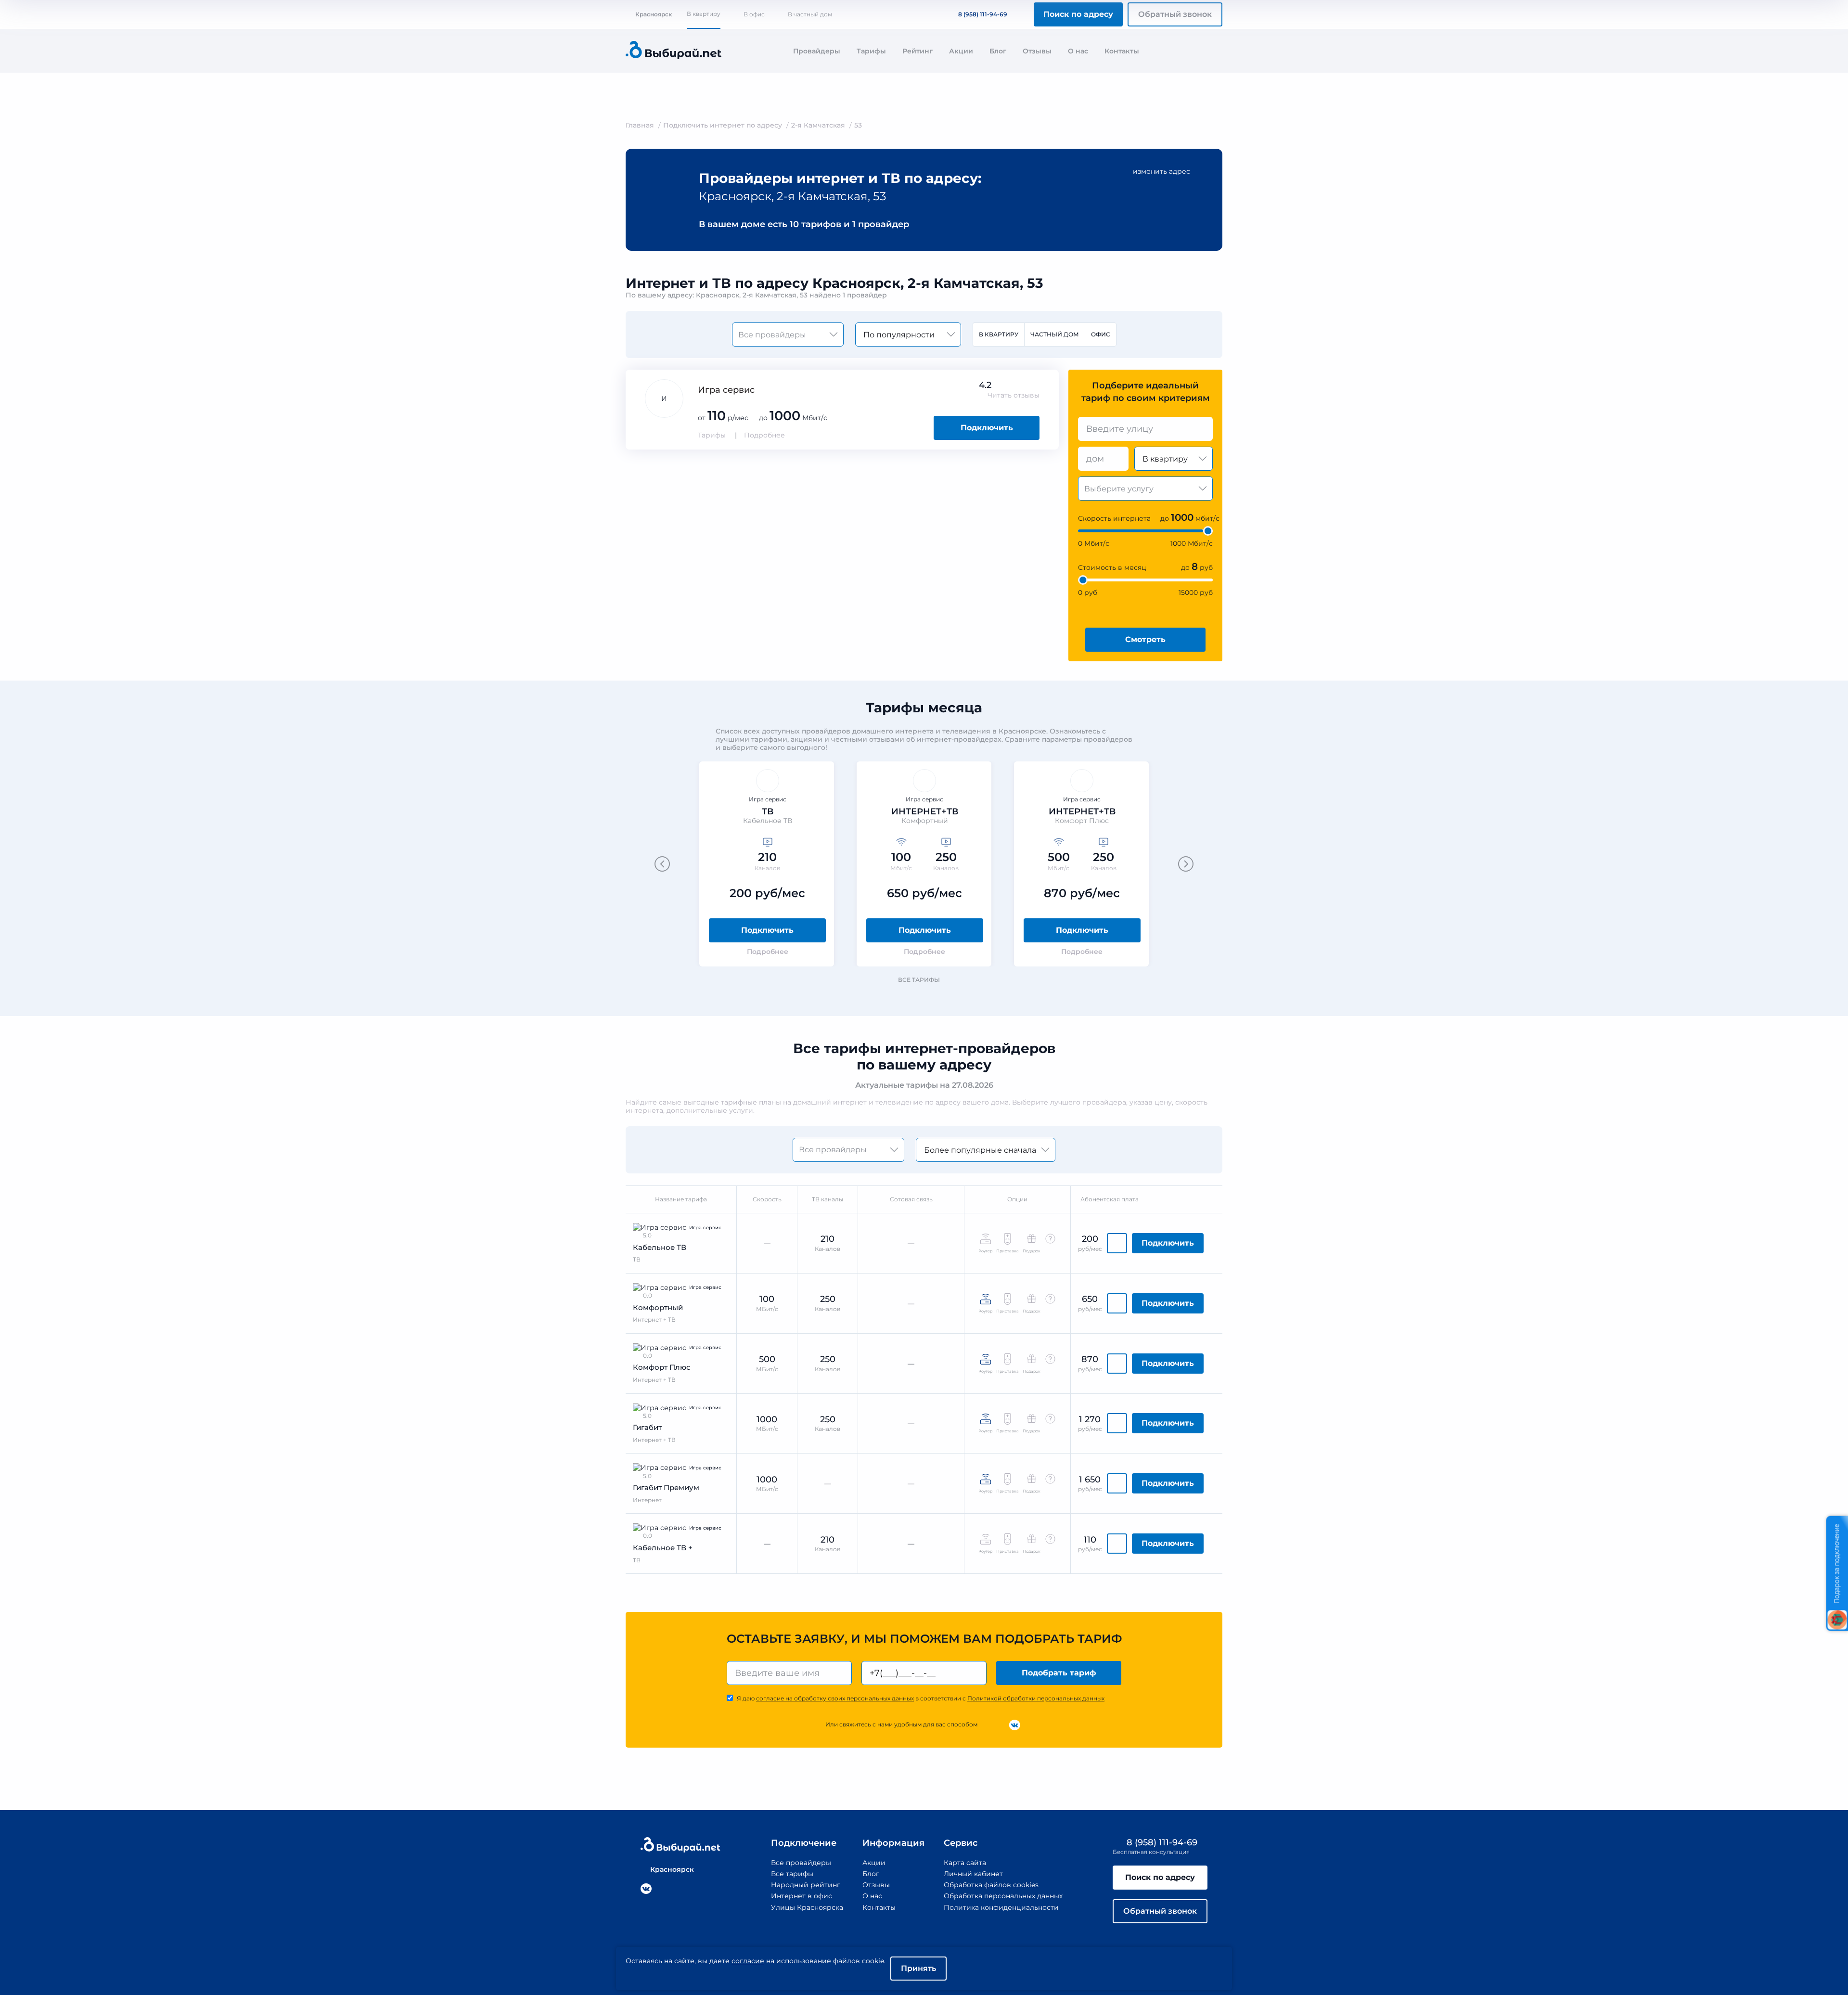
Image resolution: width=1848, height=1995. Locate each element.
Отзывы (1037, 51)
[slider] (1208, 531)
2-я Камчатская (818, 125)
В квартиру (704, 14)
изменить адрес (1161, 171)
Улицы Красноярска (807, 1907)
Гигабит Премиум (666, 1487)
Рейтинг (918, 51)
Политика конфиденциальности (1001, 1907)
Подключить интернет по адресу (723, 125)
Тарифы (871, 51)
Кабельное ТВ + (663, 1548)
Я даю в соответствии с (921, 1698)
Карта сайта (965, 1863)
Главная (640, 125)
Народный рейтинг (806, 1885)
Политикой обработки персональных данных (1036, 1698)
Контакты (1122, 51)
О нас (1078, 51)
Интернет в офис (802, 1896)
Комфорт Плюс (662, 1367)
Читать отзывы (1014, 395)
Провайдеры (817, 51)
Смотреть (1145, 639)
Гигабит (647, 1427)
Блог (998, 51)
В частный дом (810, 14)
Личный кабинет (973, 1874)
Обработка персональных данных (1003, 1896)
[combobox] (1145, 429)
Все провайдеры (801, 1863)
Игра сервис (726, 390)
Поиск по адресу (1078, 14)
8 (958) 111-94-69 (983, 14)
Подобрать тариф (1059, 1673)
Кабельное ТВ (660, 1247)
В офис (754, 14)
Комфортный (658, 1307)
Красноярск (654, 14)
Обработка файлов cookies (991, 1885)
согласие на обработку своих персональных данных (835, 1698)
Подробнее (764, 435)
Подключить (987, 428)
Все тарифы (919, 980)
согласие (748, 1961)
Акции (961, 51)
